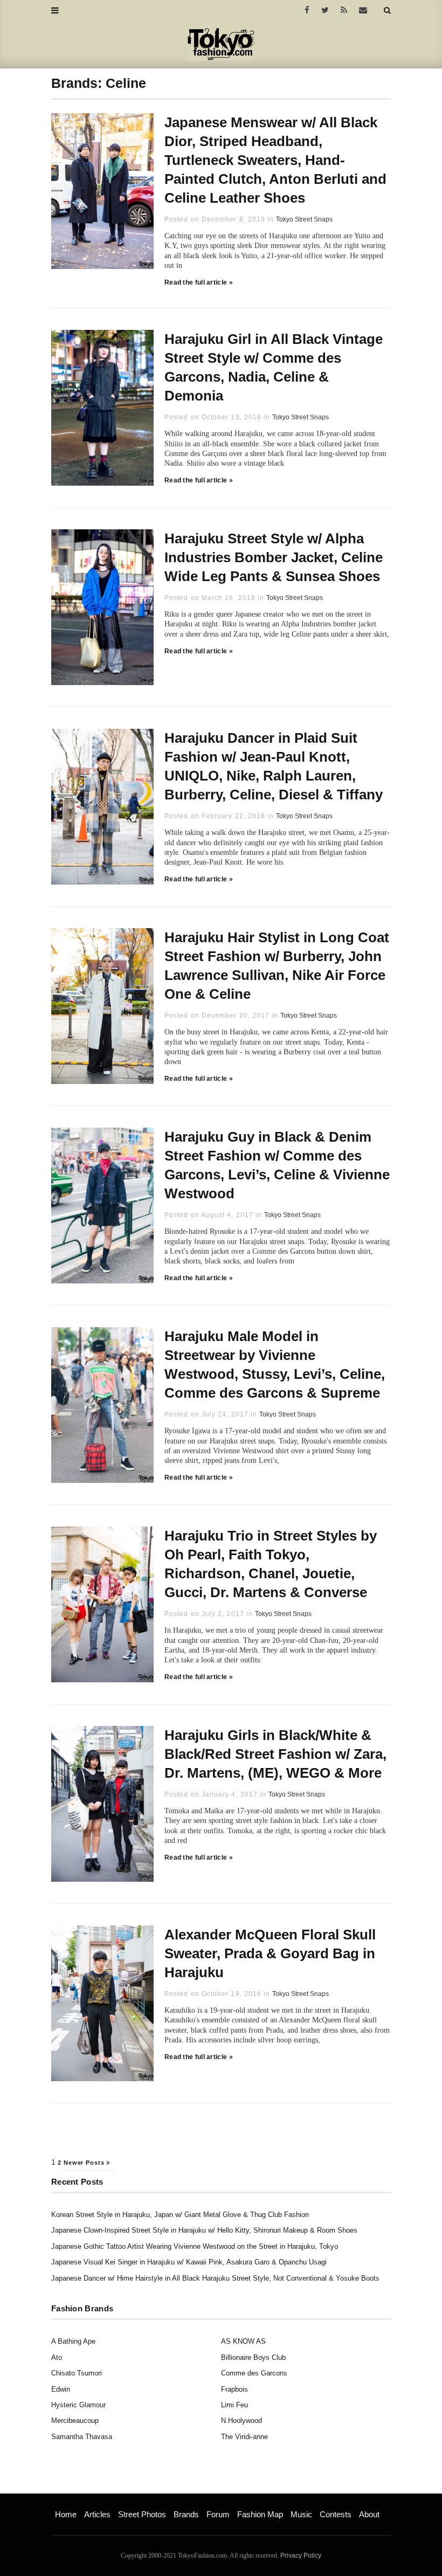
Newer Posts (85, 2163)
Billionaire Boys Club (253, 2357)
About (369, 2514)
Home (66, 2514)
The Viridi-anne (244, 2437)
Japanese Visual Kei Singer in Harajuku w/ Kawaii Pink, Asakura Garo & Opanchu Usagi (189, 2262)
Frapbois (234, 2389)
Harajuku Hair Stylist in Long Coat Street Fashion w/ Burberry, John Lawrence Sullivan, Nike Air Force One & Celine (277, 966)
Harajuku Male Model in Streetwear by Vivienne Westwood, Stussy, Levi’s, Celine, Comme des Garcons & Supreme (275, 1365)
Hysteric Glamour (78, 2405)
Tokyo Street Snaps (304, 219)
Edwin (61, 2389)
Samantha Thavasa (82, 2437)
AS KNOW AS (243, 2341)
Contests (336, 2514)
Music (301, 2514)
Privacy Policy (301, 2556)
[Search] (387, 10)
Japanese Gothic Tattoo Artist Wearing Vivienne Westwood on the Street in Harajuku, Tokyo (195, 2246)
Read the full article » (199, 282)
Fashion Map (260, 2514)
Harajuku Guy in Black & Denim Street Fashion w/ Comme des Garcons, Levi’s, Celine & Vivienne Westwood (277, 1165)
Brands (186, 2514)
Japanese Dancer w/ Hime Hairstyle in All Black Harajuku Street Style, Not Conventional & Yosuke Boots (215, 2278)
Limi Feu (234, 2405)
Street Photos (142, 2514)
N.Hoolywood (241, 2420)
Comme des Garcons (254, 2373)
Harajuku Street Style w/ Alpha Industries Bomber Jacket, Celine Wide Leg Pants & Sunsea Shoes (274, 557)
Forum (218, 2514)
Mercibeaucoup (75, 2420)
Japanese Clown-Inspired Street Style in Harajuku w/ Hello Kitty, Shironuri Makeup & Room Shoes (204, 2230)
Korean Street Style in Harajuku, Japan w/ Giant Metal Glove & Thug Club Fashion (180, 2215)
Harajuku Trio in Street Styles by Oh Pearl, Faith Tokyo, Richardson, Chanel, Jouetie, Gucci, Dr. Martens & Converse (271, 1564)
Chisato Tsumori (77, 2373)
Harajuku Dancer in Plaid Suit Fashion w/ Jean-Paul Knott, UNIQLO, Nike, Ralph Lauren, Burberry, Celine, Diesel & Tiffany (274, 766)
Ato (57, 2357)
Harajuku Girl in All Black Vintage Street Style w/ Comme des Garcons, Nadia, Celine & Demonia (274, 367)
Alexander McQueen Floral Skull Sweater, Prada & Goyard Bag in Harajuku (270, 1953)
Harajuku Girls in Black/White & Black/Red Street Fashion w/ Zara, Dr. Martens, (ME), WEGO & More (275, 1754)
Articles (97, 2514)
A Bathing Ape (73, 2341)
